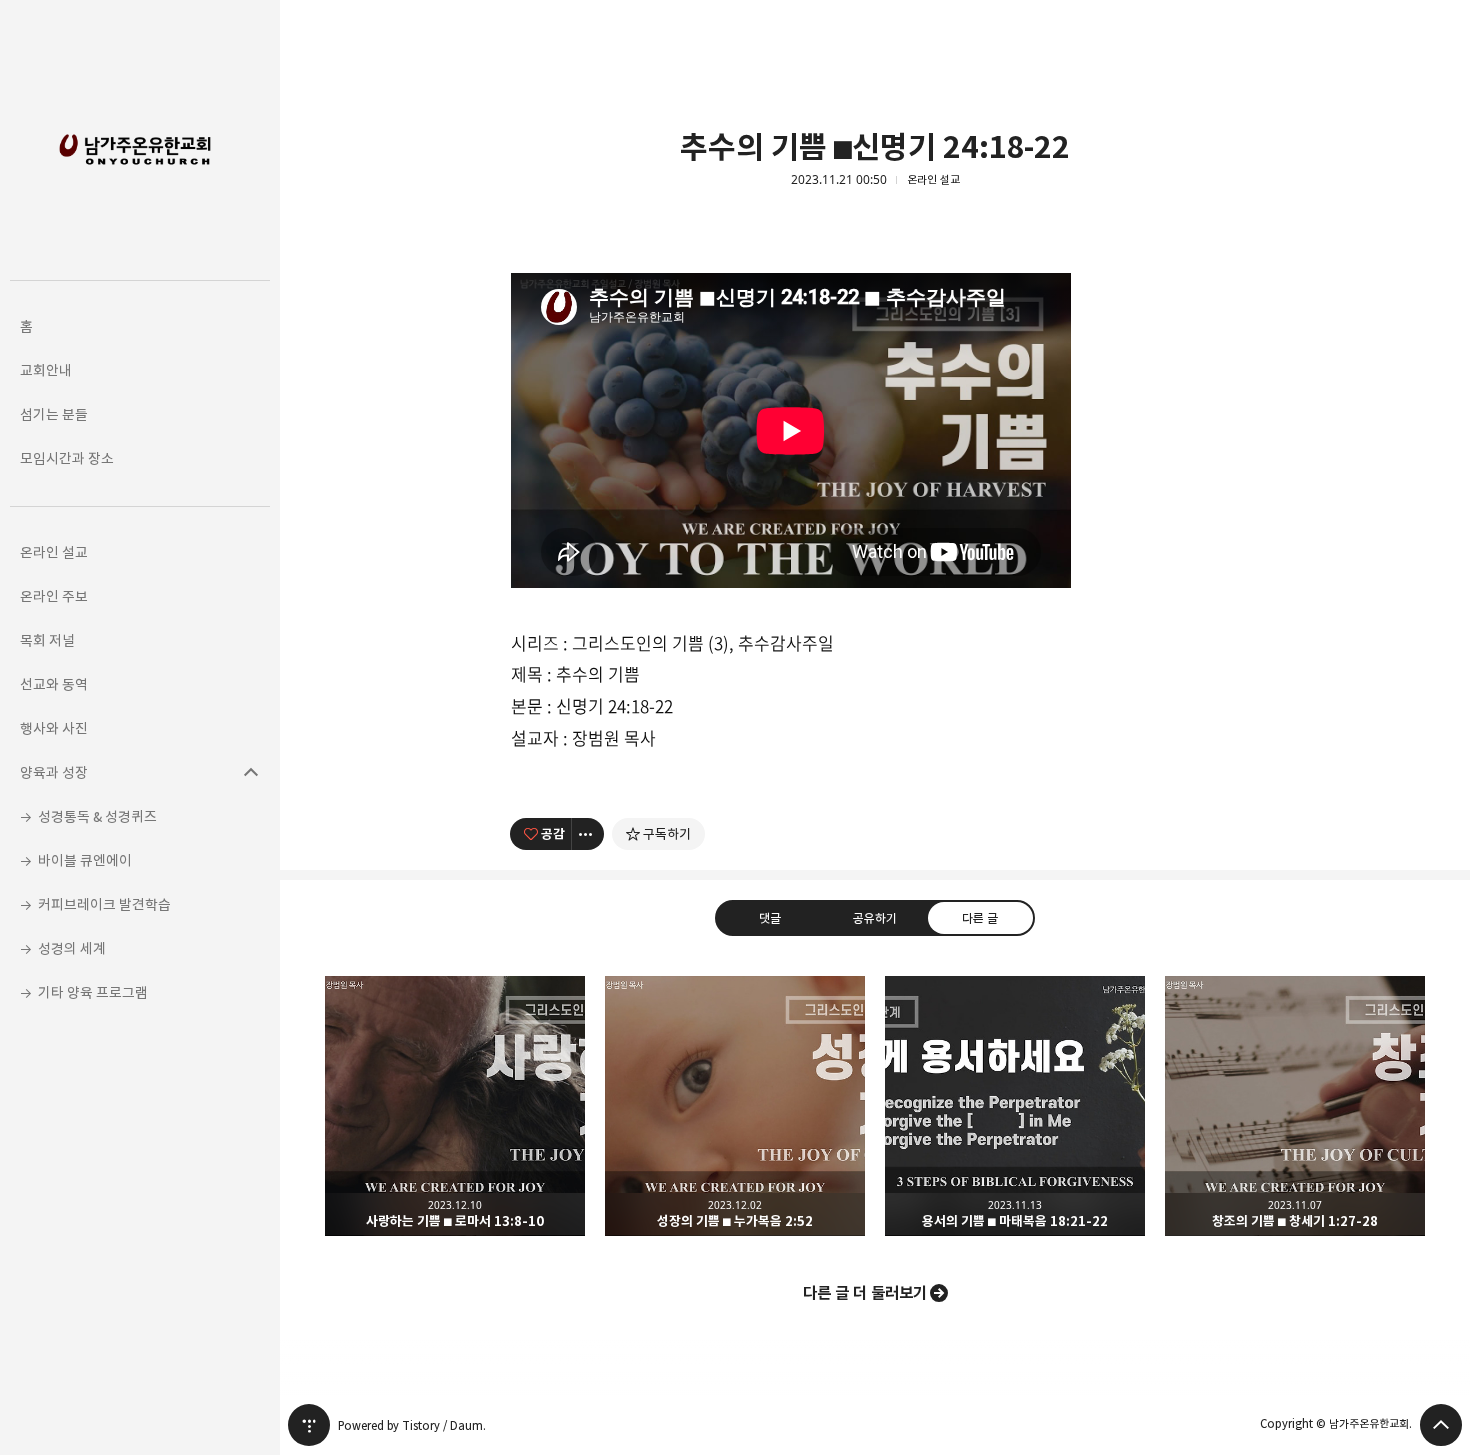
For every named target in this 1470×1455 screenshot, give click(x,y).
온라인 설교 (933, 180)
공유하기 (875, 917)
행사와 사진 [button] (54, 728)
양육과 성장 (251, 773)
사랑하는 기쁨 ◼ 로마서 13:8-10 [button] (455, 1106)
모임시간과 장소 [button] (67, 458)
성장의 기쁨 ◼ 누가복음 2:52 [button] (735, 1106)
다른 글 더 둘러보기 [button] (865, 1293)
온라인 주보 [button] (54, 596)
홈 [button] (26, 326)
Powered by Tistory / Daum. (412, 1425)
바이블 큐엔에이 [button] (85, 860)
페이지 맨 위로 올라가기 (1441, 1425)
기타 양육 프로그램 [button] (93, 992)
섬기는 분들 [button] (54, 414)
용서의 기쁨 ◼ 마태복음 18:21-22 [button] (1015, 1106)
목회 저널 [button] (47, 640)
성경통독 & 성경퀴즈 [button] (97, 816)
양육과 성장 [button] (54, 772)
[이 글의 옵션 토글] (588, 834)
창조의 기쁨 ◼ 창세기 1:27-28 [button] (1295, 1106)
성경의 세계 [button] (72, 948)
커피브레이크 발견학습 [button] (104, 904)
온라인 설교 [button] (54, 552)
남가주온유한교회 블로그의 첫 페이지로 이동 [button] (140, 140)
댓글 (770, 917)
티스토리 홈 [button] (309, 1425)
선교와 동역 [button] (54, 684)
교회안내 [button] (46, 370)
